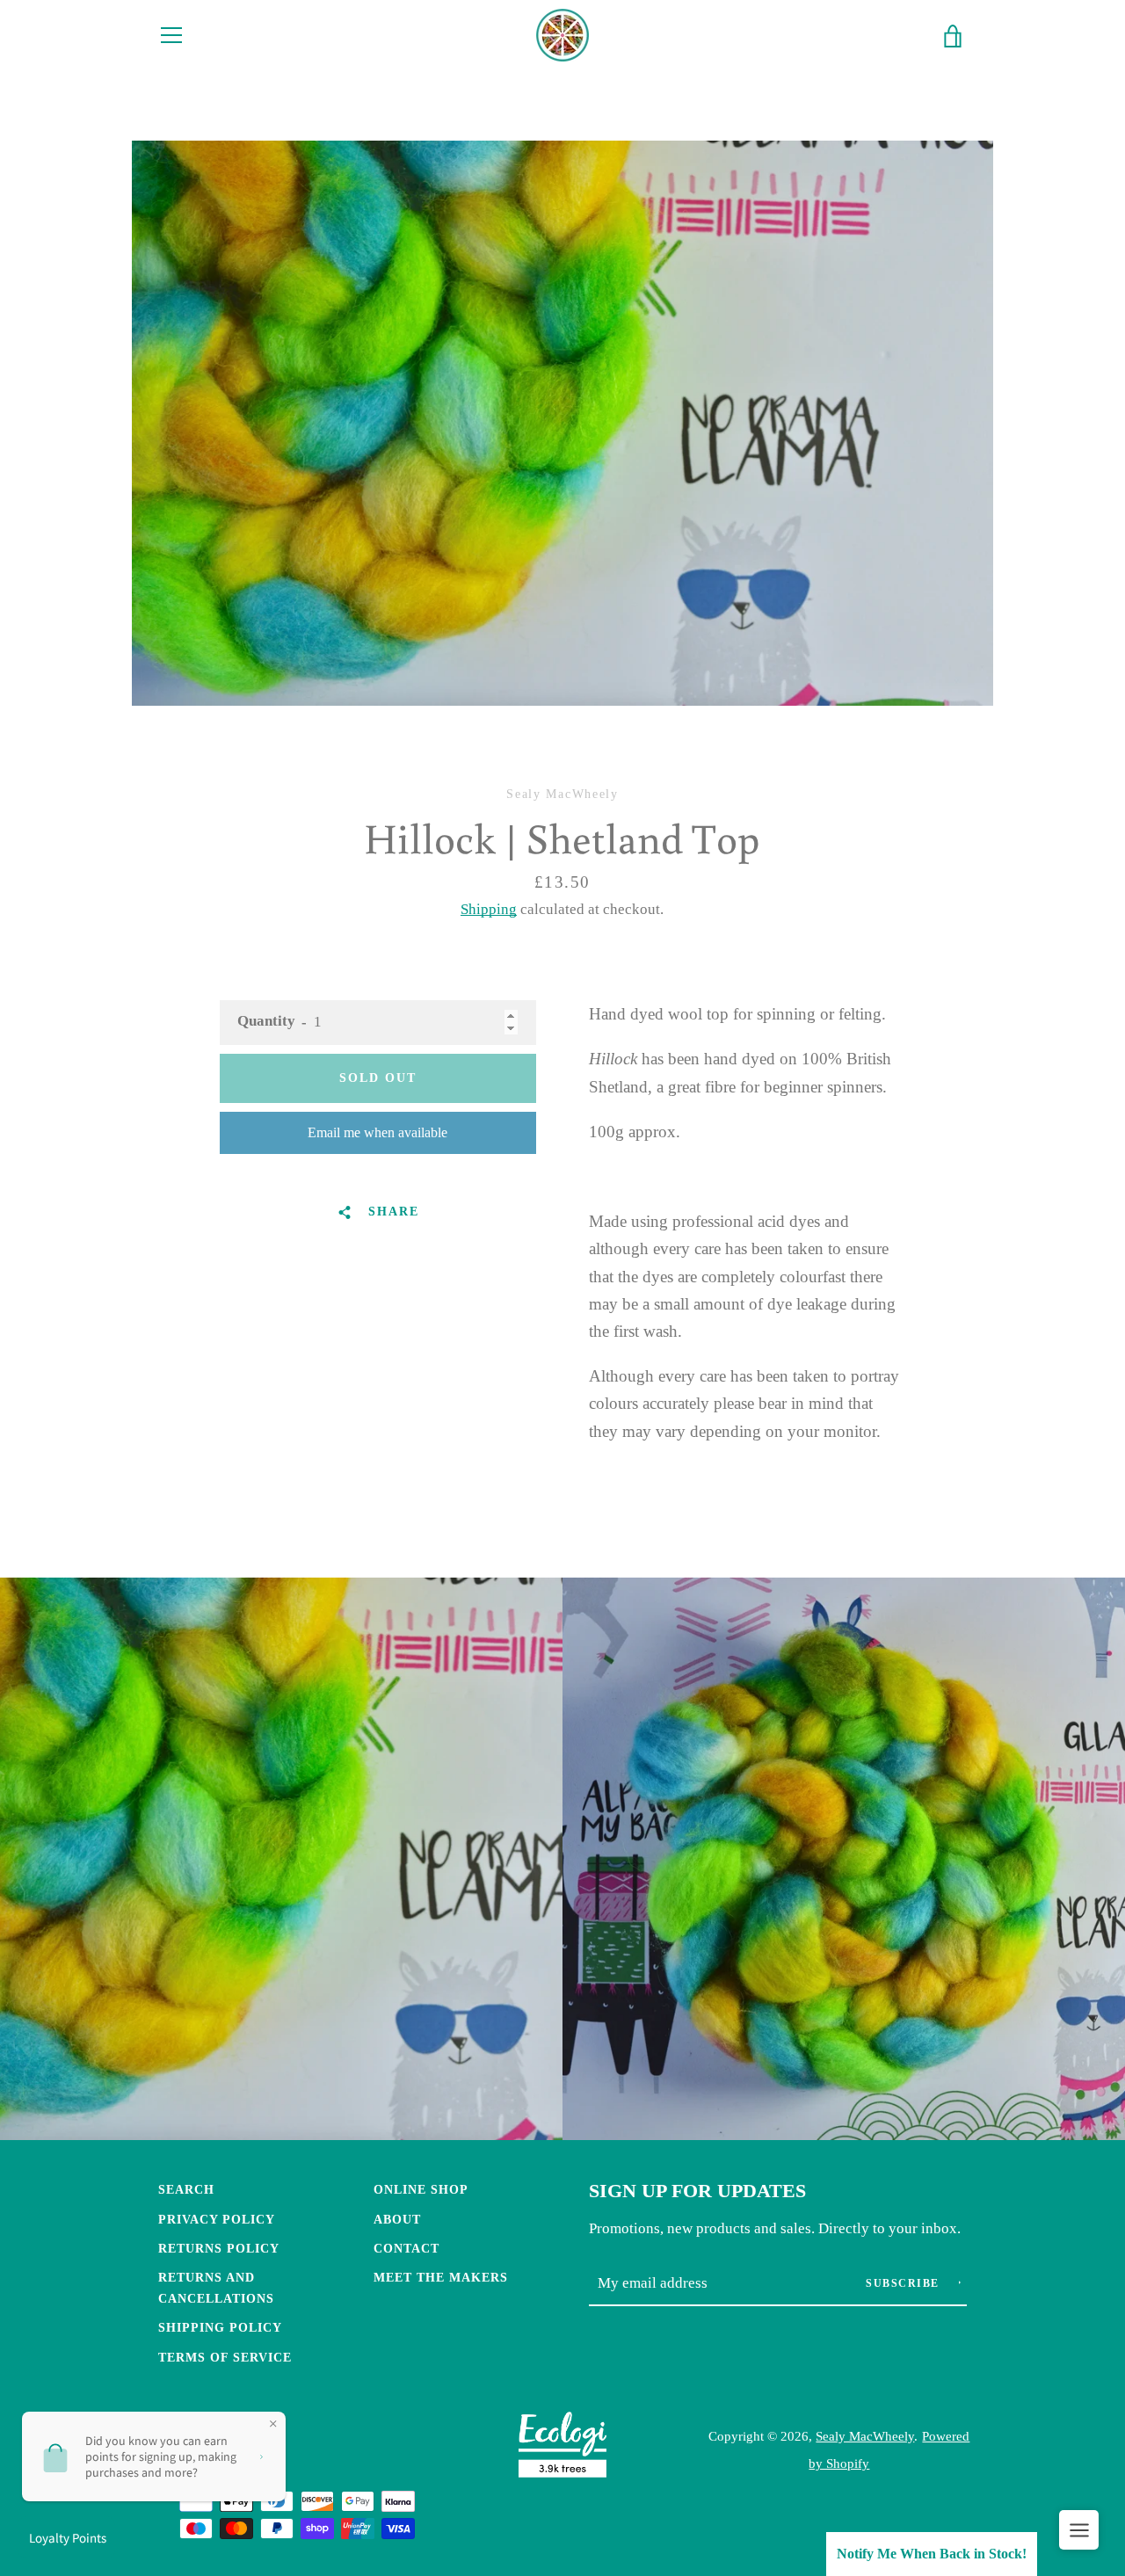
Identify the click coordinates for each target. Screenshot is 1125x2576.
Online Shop (421, 2189)
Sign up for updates (697, 2191)
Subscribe (904, 2283)
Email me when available (377, 1132)
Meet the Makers (441, 2277)
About (397, 2219)
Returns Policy (219, 2248)
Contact (406, 2248)
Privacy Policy (217, 2219)
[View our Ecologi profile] (562, 2449)
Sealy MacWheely (865, 2436)
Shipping (489, 909)
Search (186, 2189)
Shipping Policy (220, 2327)
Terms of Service (225, 2357)
